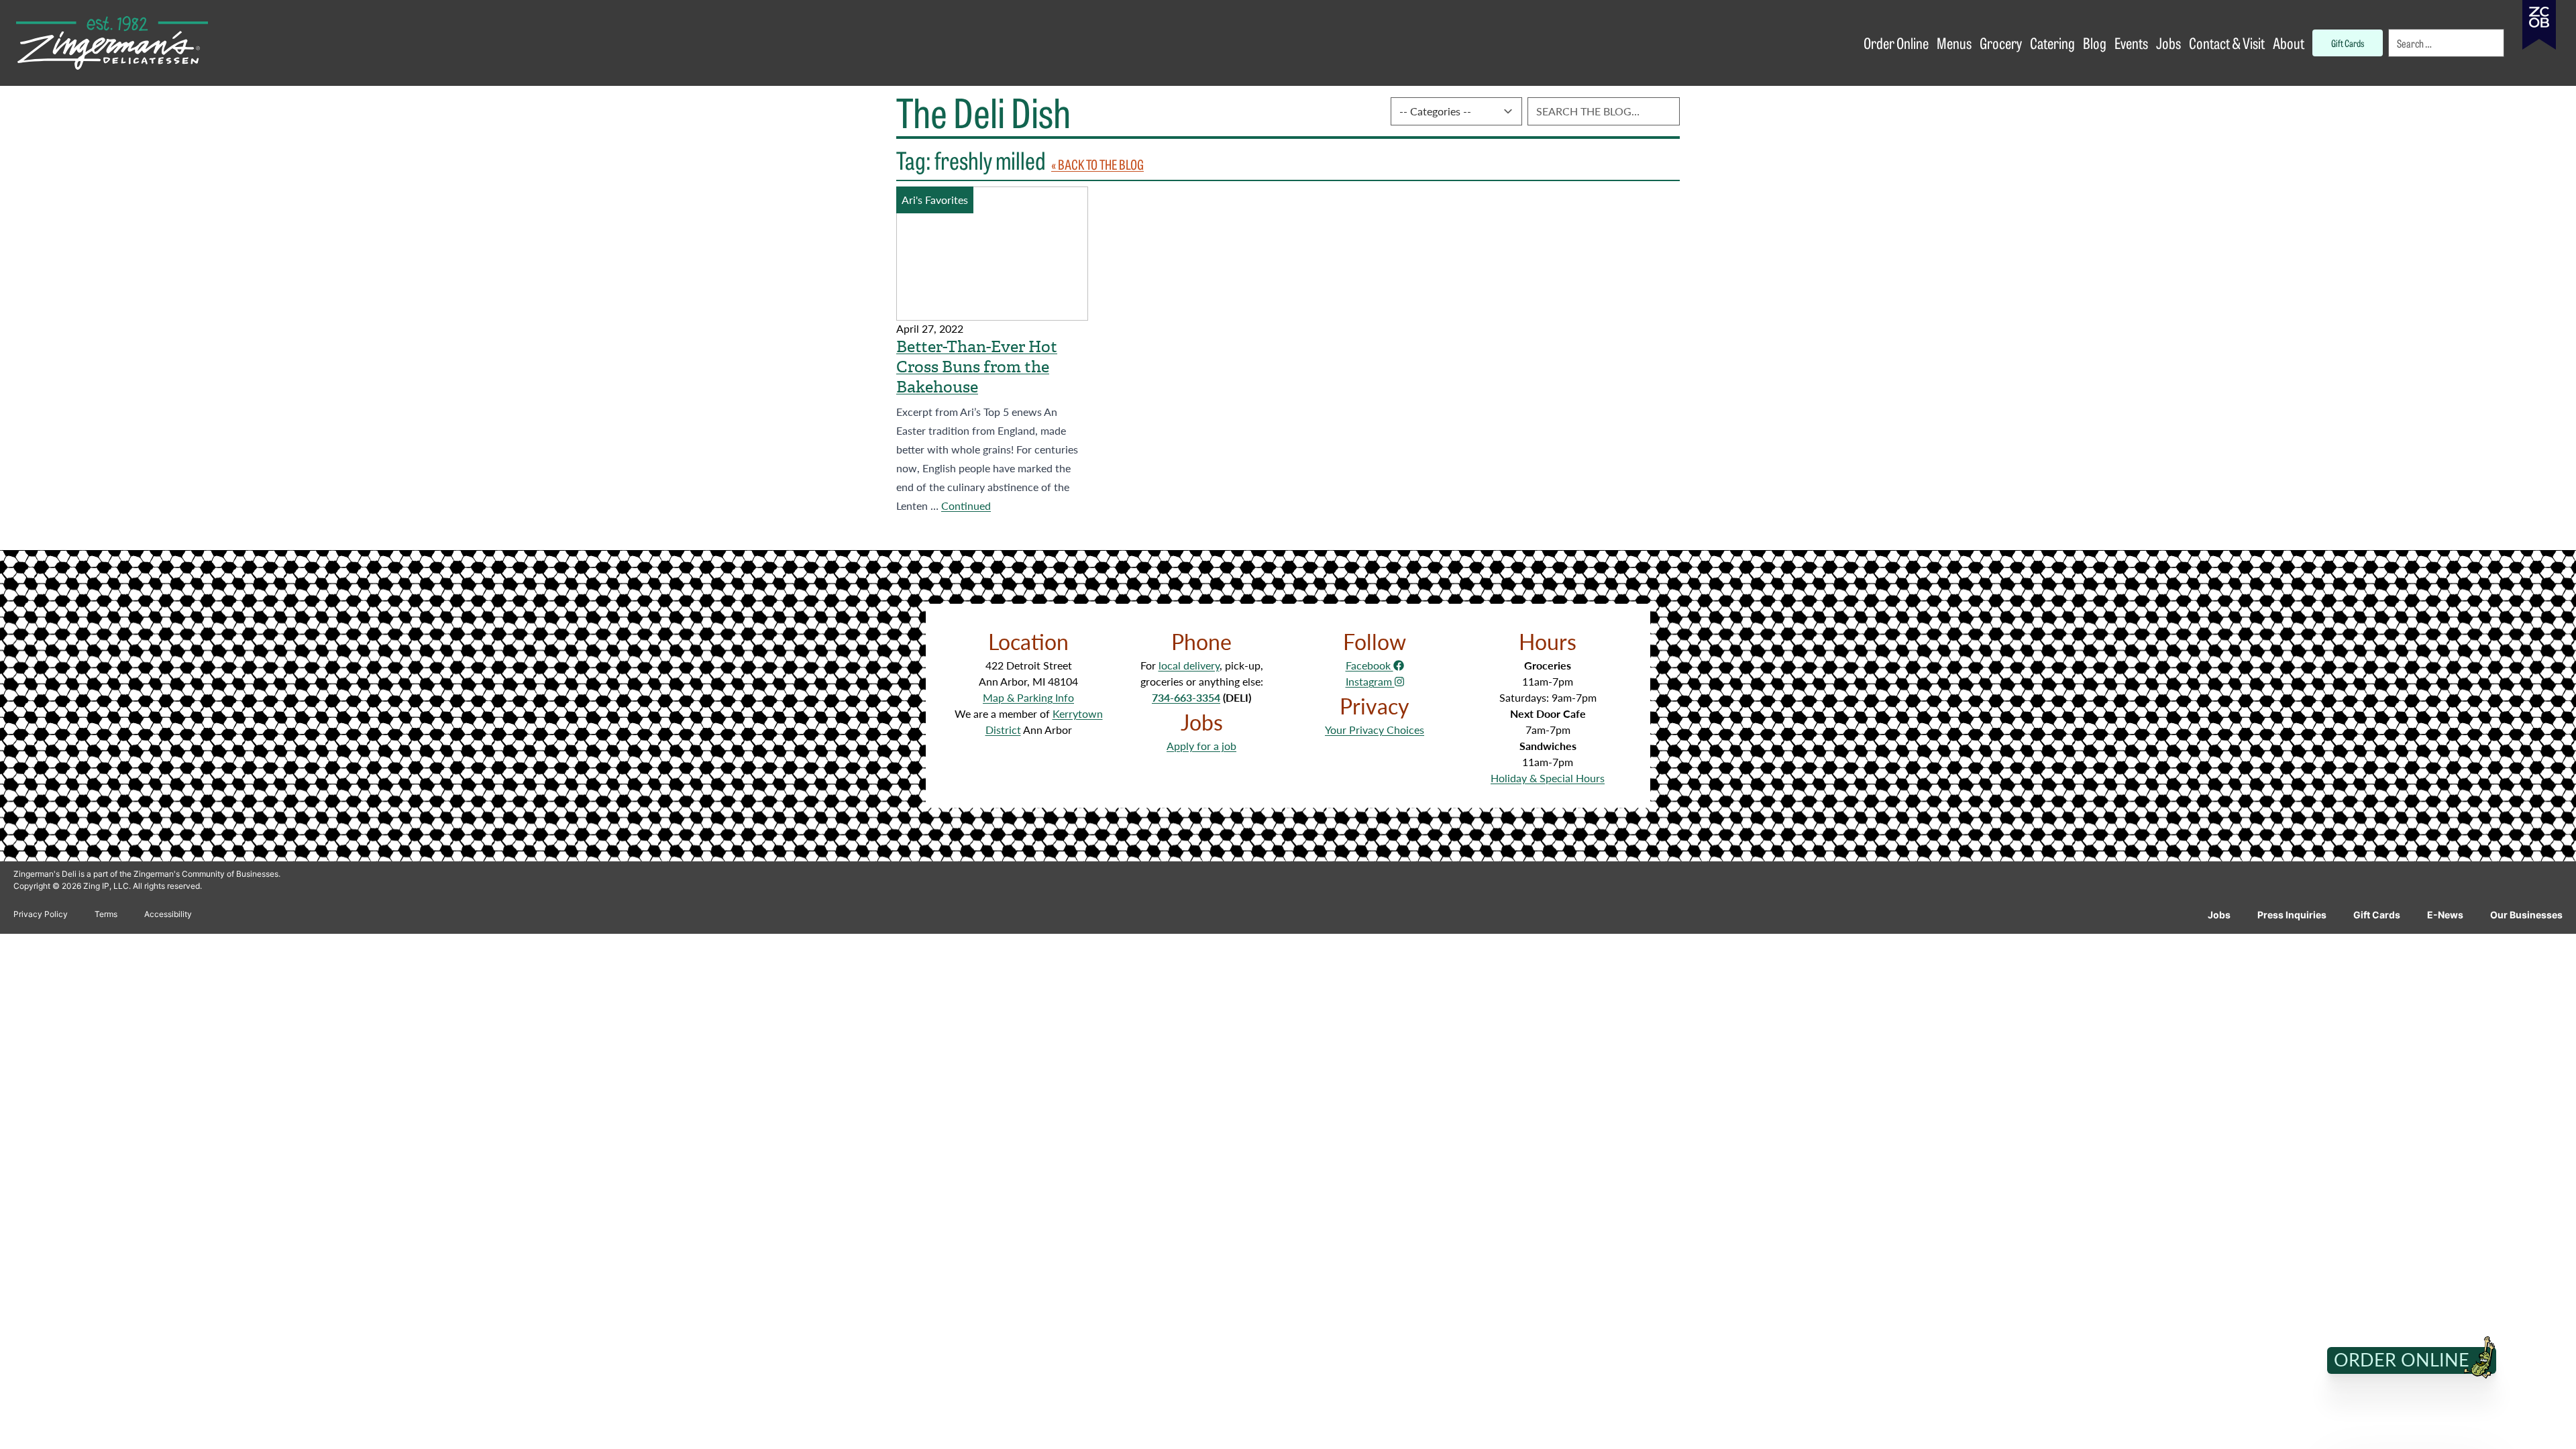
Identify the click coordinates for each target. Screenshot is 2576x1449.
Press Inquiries (2292, 915)
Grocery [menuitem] (2001, 43)
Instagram (1370, 681)
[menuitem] (2447, 43)
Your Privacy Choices (1375, 730)
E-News (2445, 915)
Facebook (1370, 665)
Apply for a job (1201, 746)
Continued (966, 505)
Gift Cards (2377, 915)
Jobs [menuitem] (2168, 43)
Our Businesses (2526, 915)
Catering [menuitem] (2052, 43)
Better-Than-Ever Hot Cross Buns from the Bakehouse (977, 367)
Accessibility (168, 914)
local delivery (1189, 665)
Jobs (2219, 915)
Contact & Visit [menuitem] (2227, 43)
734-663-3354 (1186, 697)
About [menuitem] (2289, 43)
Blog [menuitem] (2095, 43)
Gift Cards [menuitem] (2348, 43)
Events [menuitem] (2131, 43)
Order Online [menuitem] (1896, 43)
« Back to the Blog (1097, 164)
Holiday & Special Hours (1548, 778)
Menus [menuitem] (1954, 43)
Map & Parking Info (1028, 697)
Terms (106, 914)
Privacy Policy (41, 914)
